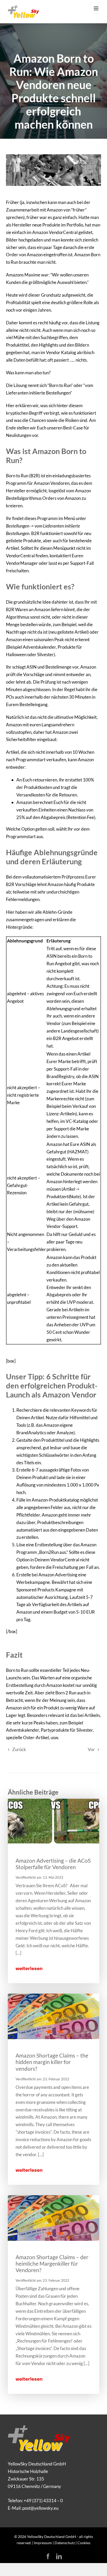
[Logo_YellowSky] (39, 2428)
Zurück (19, 1749)
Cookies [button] (84, 2543)
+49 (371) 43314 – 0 (43, 2501)
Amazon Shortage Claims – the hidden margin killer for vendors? (52, 2062)
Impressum (43, 2543)
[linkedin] (59, 2556)
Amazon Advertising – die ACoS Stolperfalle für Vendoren (53, 1864)
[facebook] (48, 2556)
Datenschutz (65, 2543)
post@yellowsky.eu (40, 2508)
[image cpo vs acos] (53, 1801)
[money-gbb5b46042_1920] (53, 1996)
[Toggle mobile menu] (96, 8)
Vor (91, 1749)
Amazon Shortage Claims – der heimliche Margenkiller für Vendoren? (52, 2263)
